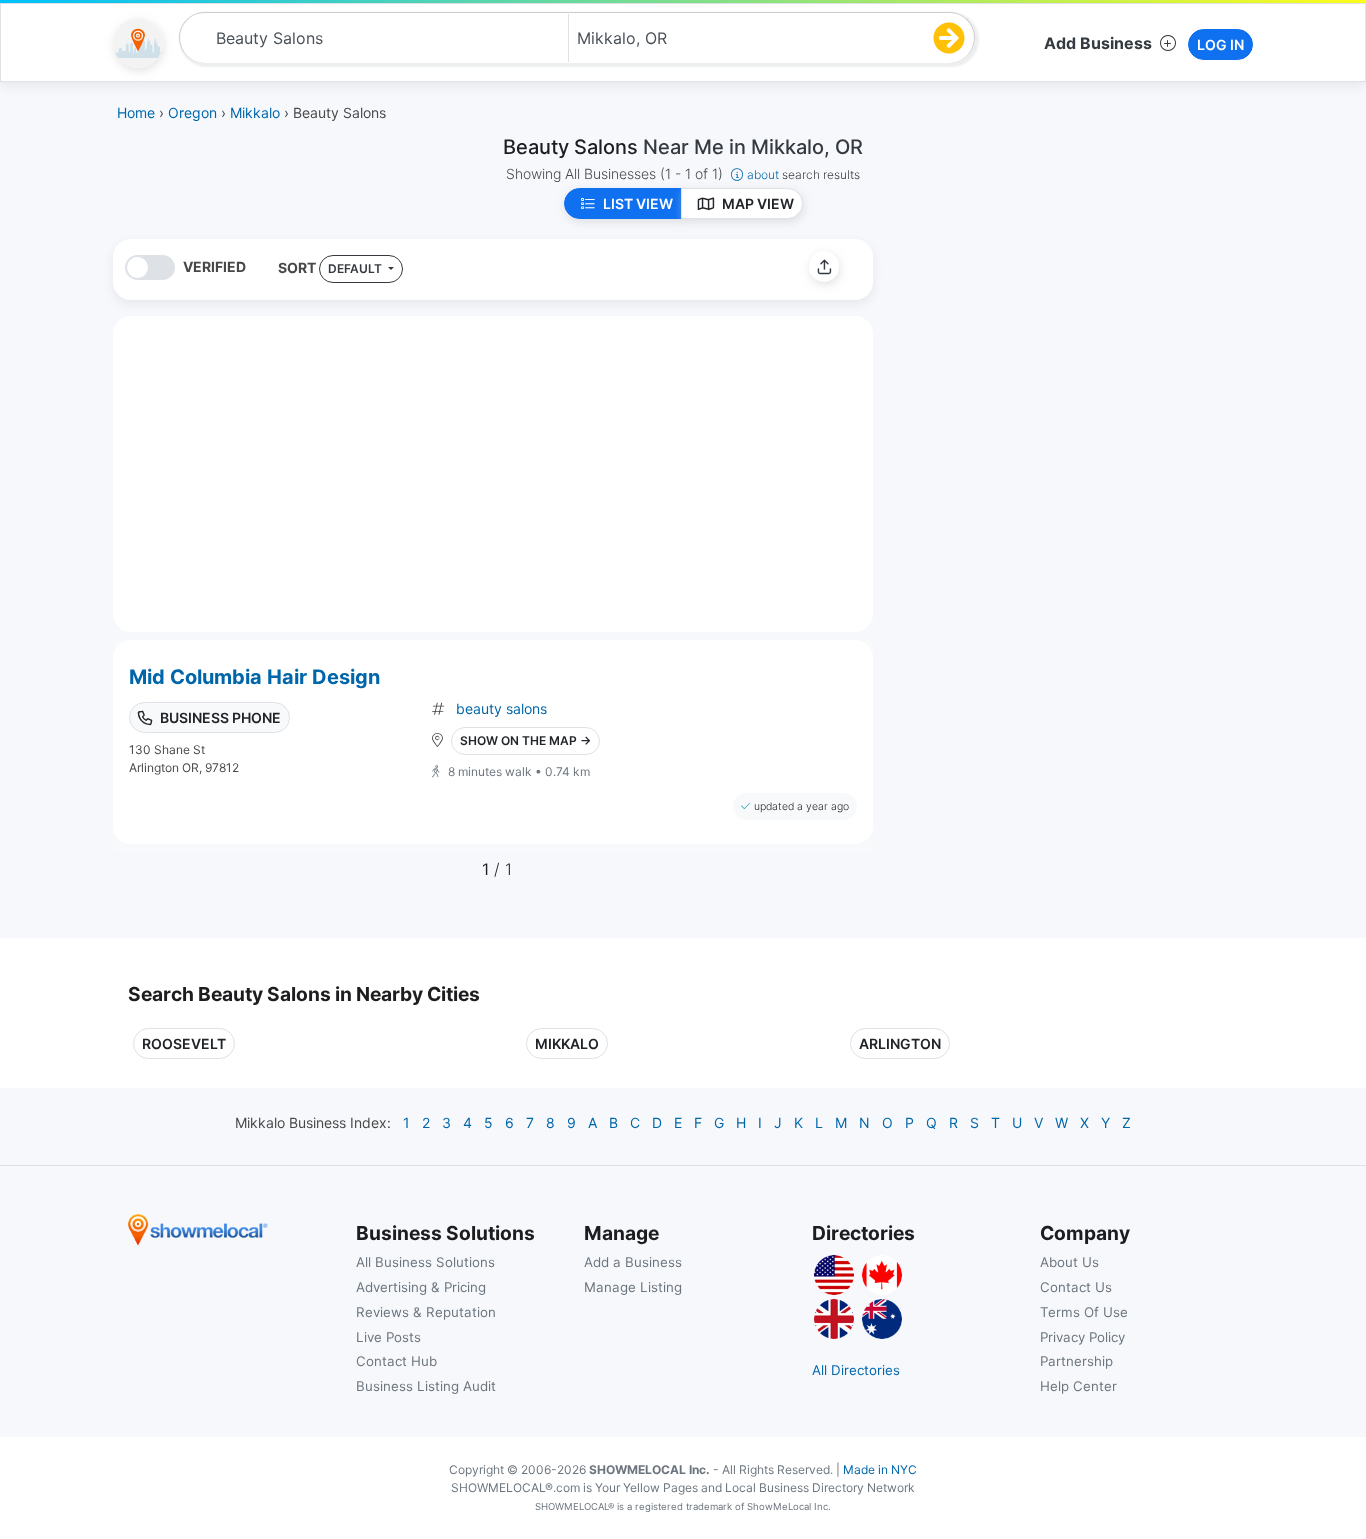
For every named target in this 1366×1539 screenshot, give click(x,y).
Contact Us (1076, 1287)
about (803, 174)
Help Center (1078, 1386)
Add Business (1098, 43)
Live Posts (388, 1337)
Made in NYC (880, 1469)
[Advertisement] (1056, 379)
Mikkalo (567, 1043)
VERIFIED (214, 266)
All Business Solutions (425, 1262)
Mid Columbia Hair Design (254, 677)
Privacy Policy (1082, 1337)
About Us (1069, 1262)
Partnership (1076, 1361)
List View (638, 203)
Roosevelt (184, 1043)
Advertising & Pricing (421, 1287)
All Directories (856, 1370)
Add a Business (633, 1262)
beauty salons (501, 708)
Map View (758, 203)
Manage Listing (633, 1287)
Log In (1220, 44)
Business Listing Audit (426, 1386)
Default (356, 268)
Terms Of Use (1084, 1312)
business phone (220, 717)
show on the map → (525, 740)
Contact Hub (396, 1361)
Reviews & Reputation (426, 1312)
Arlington (900, 1043)
